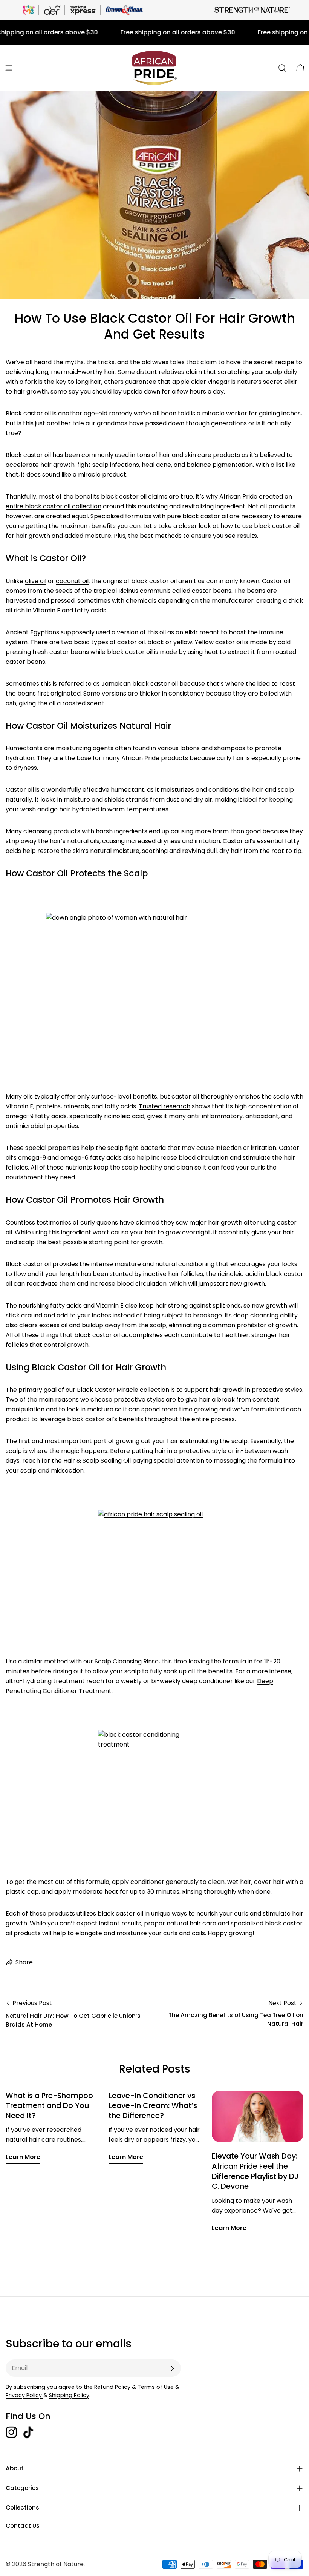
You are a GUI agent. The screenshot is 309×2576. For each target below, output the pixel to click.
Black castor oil (28, 413)
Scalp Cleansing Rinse (127, 1661)
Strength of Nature (56, 2564)
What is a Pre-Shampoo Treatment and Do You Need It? (49, 2106)
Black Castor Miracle (108, 1390)
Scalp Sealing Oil (107, 1461)
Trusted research (164, 1106)
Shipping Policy (69, 2395)
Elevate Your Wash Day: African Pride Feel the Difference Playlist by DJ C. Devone (255, 2171)
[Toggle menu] (9, 68)
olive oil (36, 581)
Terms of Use (156, 2387)
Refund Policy (112, 2387)
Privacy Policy (24, 2395)
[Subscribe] (172, 2368)
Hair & (72, 1461)
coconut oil (72, 581)
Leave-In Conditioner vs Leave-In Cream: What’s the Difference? (153, 2106)
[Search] (282, 68)
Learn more (23, 2157)
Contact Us (23, 2526)
